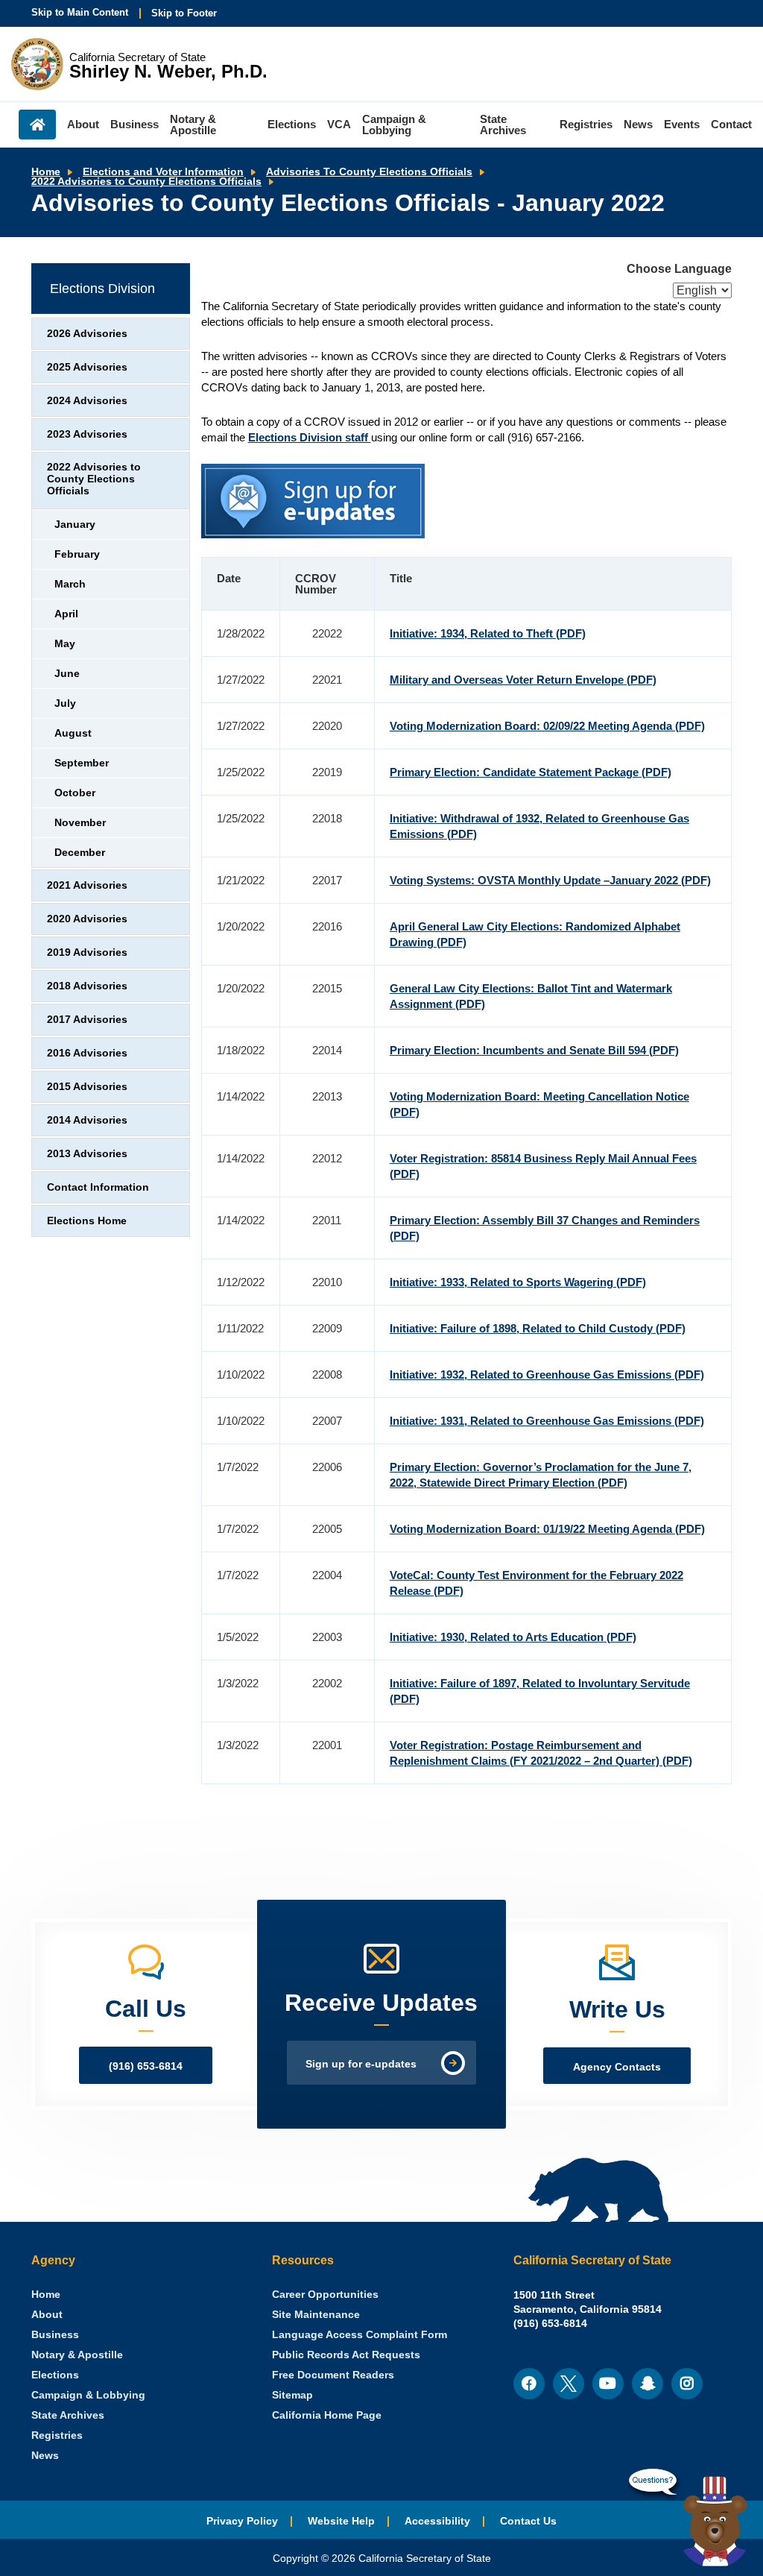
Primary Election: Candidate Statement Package (531, 772)
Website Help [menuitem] (341, 2521)
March (70, 584)
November (80, 823)
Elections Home (87, 1221)
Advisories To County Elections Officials (369, 172)
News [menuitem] (638, 124)
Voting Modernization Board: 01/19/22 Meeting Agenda (547, 1529)
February (77, 554)
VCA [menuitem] (339, 124)
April (66, 614)
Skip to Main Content (80, 12)
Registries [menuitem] (586, 124)
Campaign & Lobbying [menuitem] (394, 125)
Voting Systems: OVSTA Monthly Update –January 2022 (550, 880)
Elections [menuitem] (292, 124)
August (73, 733)
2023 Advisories (87, 434)
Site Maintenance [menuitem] (316, 2315)
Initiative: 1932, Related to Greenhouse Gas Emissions (547, 1374)
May (65, 644)
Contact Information (98, 1187)
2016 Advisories (87, 1053)
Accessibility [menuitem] (437, 2521)
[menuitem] (46, 2295)
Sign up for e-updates (361, 2064)
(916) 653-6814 (146, 2066)
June (67, 674)
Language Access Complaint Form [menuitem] (360, 2335)
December (80, 853)
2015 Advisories (87, 1087)
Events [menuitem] (682, 124)
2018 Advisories (87, 986)
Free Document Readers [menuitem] (333, 2375)
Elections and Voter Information (163, 172)
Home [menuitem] (37, 125)
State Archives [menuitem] (503, 125)
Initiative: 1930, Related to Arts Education (513, 1637)
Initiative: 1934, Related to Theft (488, 633)
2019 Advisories (87, 952)
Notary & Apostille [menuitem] (193, 125)
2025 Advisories (87, 367)
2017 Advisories (87, 1020)
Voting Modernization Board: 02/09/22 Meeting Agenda (547, 726)
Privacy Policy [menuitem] (242, 2521)
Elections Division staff (310, 437)
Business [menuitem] (134, 124)
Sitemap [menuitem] (292, 2395)
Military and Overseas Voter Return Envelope (523, 680)
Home (46, 172)
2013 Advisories (87, 1154)
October (75, 793)
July (65, 703)
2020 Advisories (87, 919)
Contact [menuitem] (731, 124)
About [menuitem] (83, 124)
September (82, 763)
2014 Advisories (87, 1120)
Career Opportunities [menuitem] (325, 2295)
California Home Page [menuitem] (327, 2415)
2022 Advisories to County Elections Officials (146, 182)
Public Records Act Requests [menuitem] (346, 2355)
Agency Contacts (617, 2067)
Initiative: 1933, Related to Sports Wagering (518, 1282)
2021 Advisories (87, 885)
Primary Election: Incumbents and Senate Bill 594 (534, 1050)
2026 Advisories (87, 334)
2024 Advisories (87, 401)
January (75, 525)
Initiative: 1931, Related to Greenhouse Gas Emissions (547, 1421)
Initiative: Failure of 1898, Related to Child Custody (538, 1328)
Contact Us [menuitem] (528, 2521)
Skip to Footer (184, 13)
